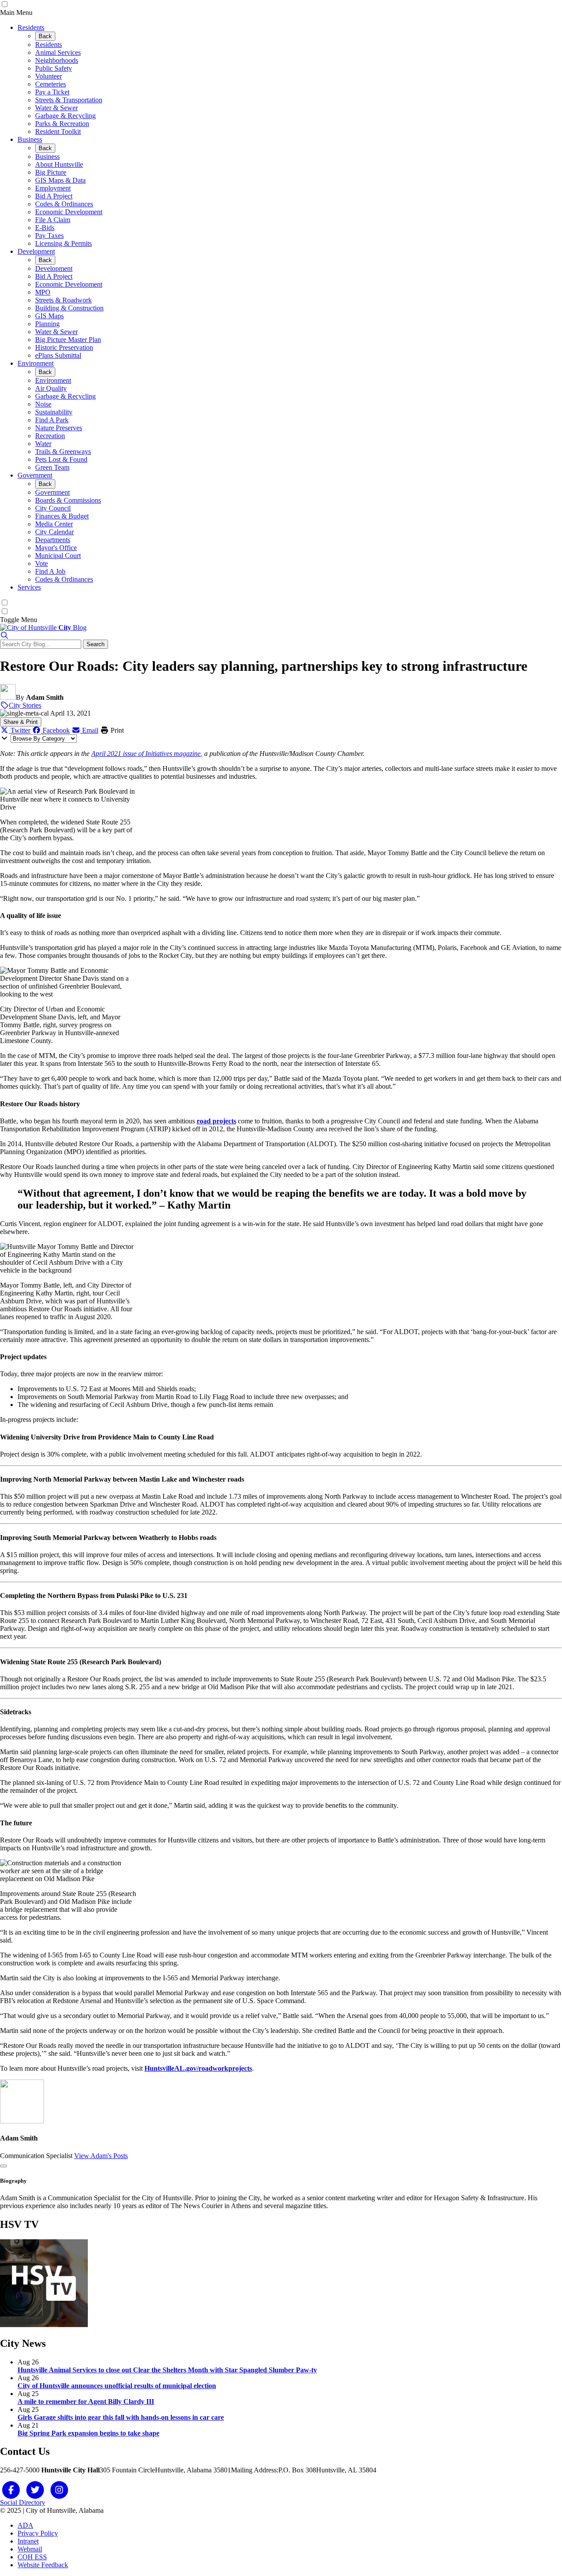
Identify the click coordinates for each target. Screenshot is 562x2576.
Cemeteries (50, 84)
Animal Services (58, 52)
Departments (53, 540)
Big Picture (51, 172)
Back (45, 36)
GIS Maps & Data (60, 180)
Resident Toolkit (58, 131)
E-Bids (45, 228)
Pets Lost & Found (61, 459)
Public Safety (54, 68)
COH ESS (32, 2557)
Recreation (50, 436)
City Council (53, 508)
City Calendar (54, 532)
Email (89, 730)
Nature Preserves (59, 428)
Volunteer (49, 76)
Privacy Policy (38, 2533)
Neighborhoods (57, 60)
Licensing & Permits (63, 243)
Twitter (20, 730)
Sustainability (54, 412)
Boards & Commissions (68, 500)
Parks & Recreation (62, 124)
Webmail (30, 2549)
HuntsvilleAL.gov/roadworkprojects (198, 2068)
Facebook (55, 730)
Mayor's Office (56, 548)
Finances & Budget (62, 516)
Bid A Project (54, 196)
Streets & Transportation (69, 100)
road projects (216, 1121)
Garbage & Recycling (65, 116)
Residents (31, 27)
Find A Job (50, 571)
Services (29, 587)
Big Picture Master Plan (68, 340)
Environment (36, 363)
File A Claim (53, 220)
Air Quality (51, 388)
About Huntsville (59, 164)
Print (116, 730)
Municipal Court (58, 556)
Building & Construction (69, 308)
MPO (43, 292)
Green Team (52, 467)
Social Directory (23, 2502)
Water (43, 444)
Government (35, 475)
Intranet (28, 2541)
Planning (47, 324)
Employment (53, 188)
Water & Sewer (56, 108)
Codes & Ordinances (64, 204)
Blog (72, 628)
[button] (4, 635)
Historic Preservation (64, 347)
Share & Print (21, 722)
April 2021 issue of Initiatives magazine (146, 754)
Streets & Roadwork (63, 300)
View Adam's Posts (101, 2156)
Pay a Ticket (52, 92)
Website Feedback (43, 2565)
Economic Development (69, 212)
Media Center (54, 524)
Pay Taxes (49, 236)
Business (30, 139)
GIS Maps (49, 316)
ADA (25, 2525)
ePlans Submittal (58, 355)
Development (36, 251)
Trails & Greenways (63, 452)
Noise (43, 404)
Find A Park (52, 420)
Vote (41, 563)
